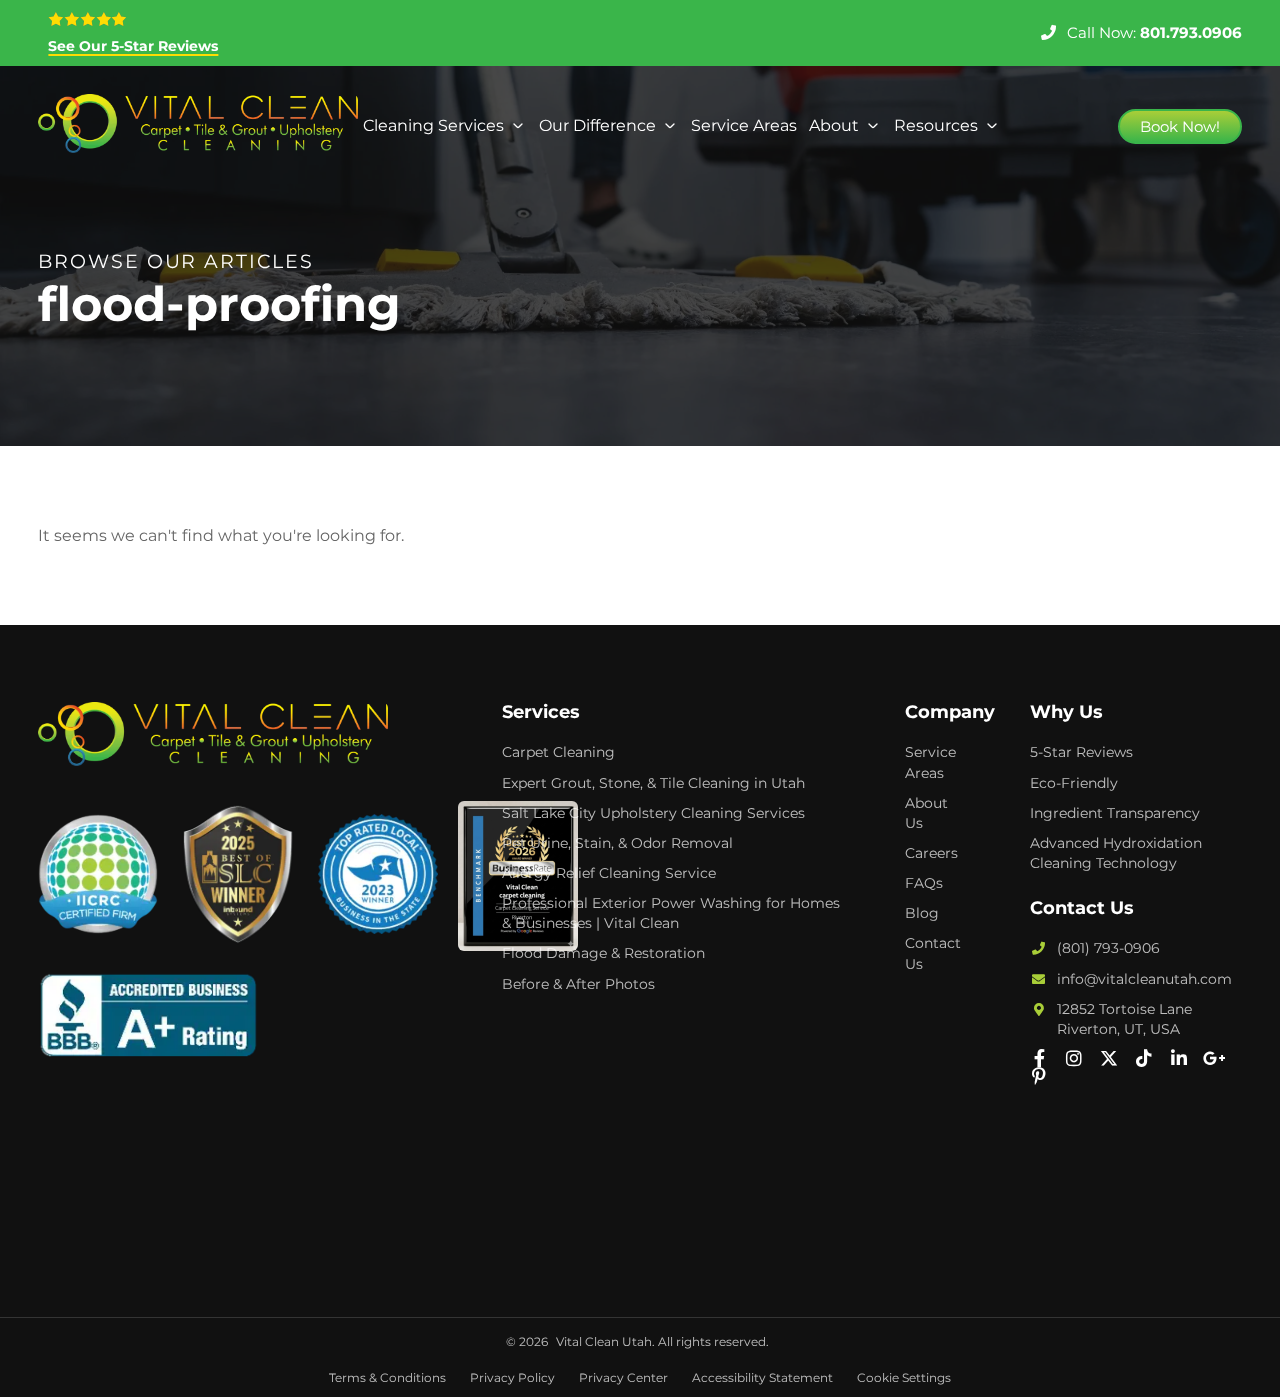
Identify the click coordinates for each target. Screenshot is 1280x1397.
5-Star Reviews (1081, 752)
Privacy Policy (512, 1377)
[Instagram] (1074, 1058)
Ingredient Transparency (1115, 813)
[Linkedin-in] (1179, 1058)
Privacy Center (623, 1377)
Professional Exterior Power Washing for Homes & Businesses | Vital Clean (671, 913)
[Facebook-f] (1039, 1058)
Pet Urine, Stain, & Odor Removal (617, 843)
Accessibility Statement (762, 1377)
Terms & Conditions (387, 1377)
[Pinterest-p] (1039, 1076)
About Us (926, 813)
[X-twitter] (1109, 1058)
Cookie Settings (904, 1377)
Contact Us (933, 953)
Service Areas (930, 762)
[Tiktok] (1144, 1058)
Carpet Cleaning (558, 752)
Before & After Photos (578, 984)
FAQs (924, 883)
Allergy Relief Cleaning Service (609, 873)
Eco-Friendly (1074, 783)
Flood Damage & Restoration (603, 953)
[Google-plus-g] (1214, 1058)
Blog (922, 913)
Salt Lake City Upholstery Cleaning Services (653, 813)
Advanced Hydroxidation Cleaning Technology (1116, 853)
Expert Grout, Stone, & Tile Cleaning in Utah (653, 783)
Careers (931, 853)
